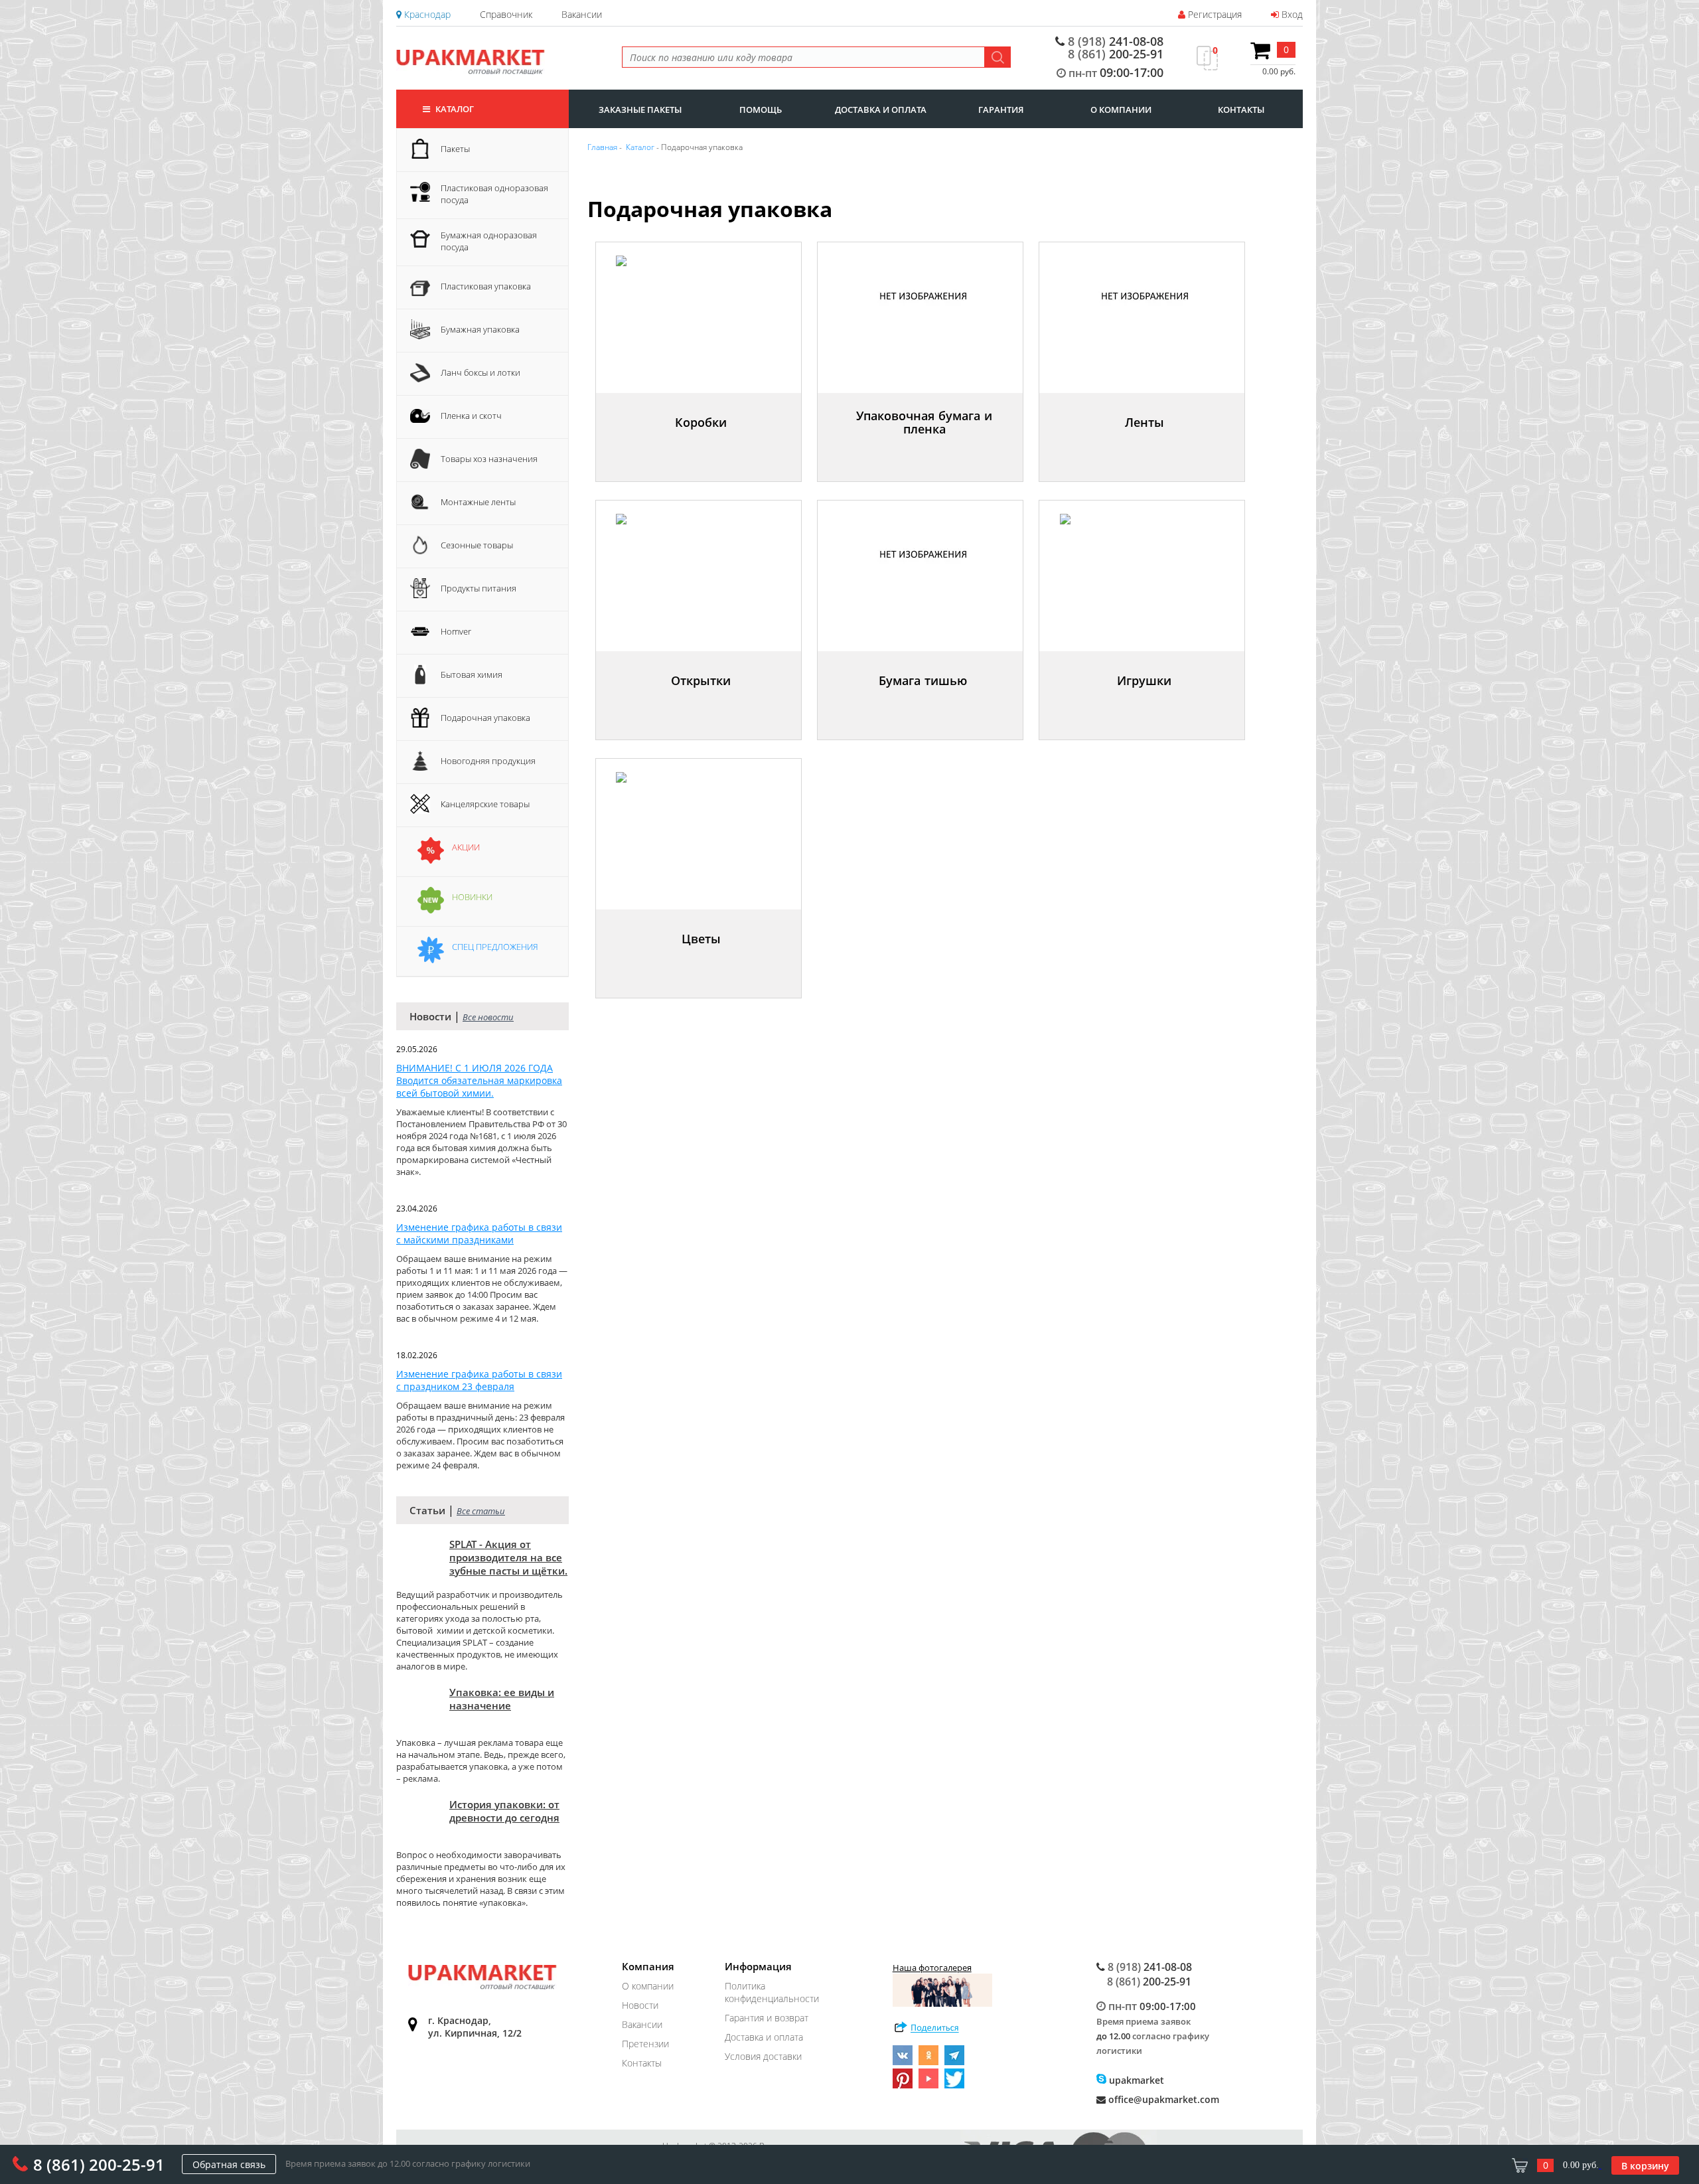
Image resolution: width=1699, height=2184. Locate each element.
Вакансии (582, 14)
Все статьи (481, 1511)
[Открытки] (702, 707)
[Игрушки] (1146, 707)
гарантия (1001, 110)
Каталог (454, 109)
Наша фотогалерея (932, 1968)
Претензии (645, 2044)
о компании (1121, 110)
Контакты (642, 2063)
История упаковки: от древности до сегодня (504, 1811)
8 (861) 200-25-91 (99, 2164)
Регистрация (1214, 14)
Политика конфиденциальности (772, 1992)
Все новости (488, 1017)
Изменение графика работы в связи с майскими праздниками (479, 1233)
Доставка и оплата (764, 2037)
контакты (1241, 110)
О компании (648, 1986)
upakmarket (1135, 2080)
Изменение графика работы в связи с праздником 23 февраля (479, 1380)
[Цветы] (703, 965)
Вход (1291, 14)
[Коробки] (702, 448)
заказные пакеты (640, 110)
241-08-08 (1116, 41)
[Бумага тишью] (924, 707)
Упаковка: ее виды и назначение (502, 1699)
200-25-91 (1116, 54)
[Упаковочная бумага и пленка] (926, 448)
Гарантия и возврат (767, 2018)
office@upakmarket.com (1162, 2099)
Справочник (506, 14)
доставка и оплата (881, 110)
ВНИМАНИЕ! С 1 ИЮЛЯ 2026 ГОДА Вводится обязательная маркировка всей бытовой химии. (479, 1080)
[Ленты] (1146, 448)
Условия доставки (763, 2056)
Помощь (761, 110)
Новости (640, 2005)
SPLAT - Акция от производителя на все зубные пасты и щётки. (508, 1557)
